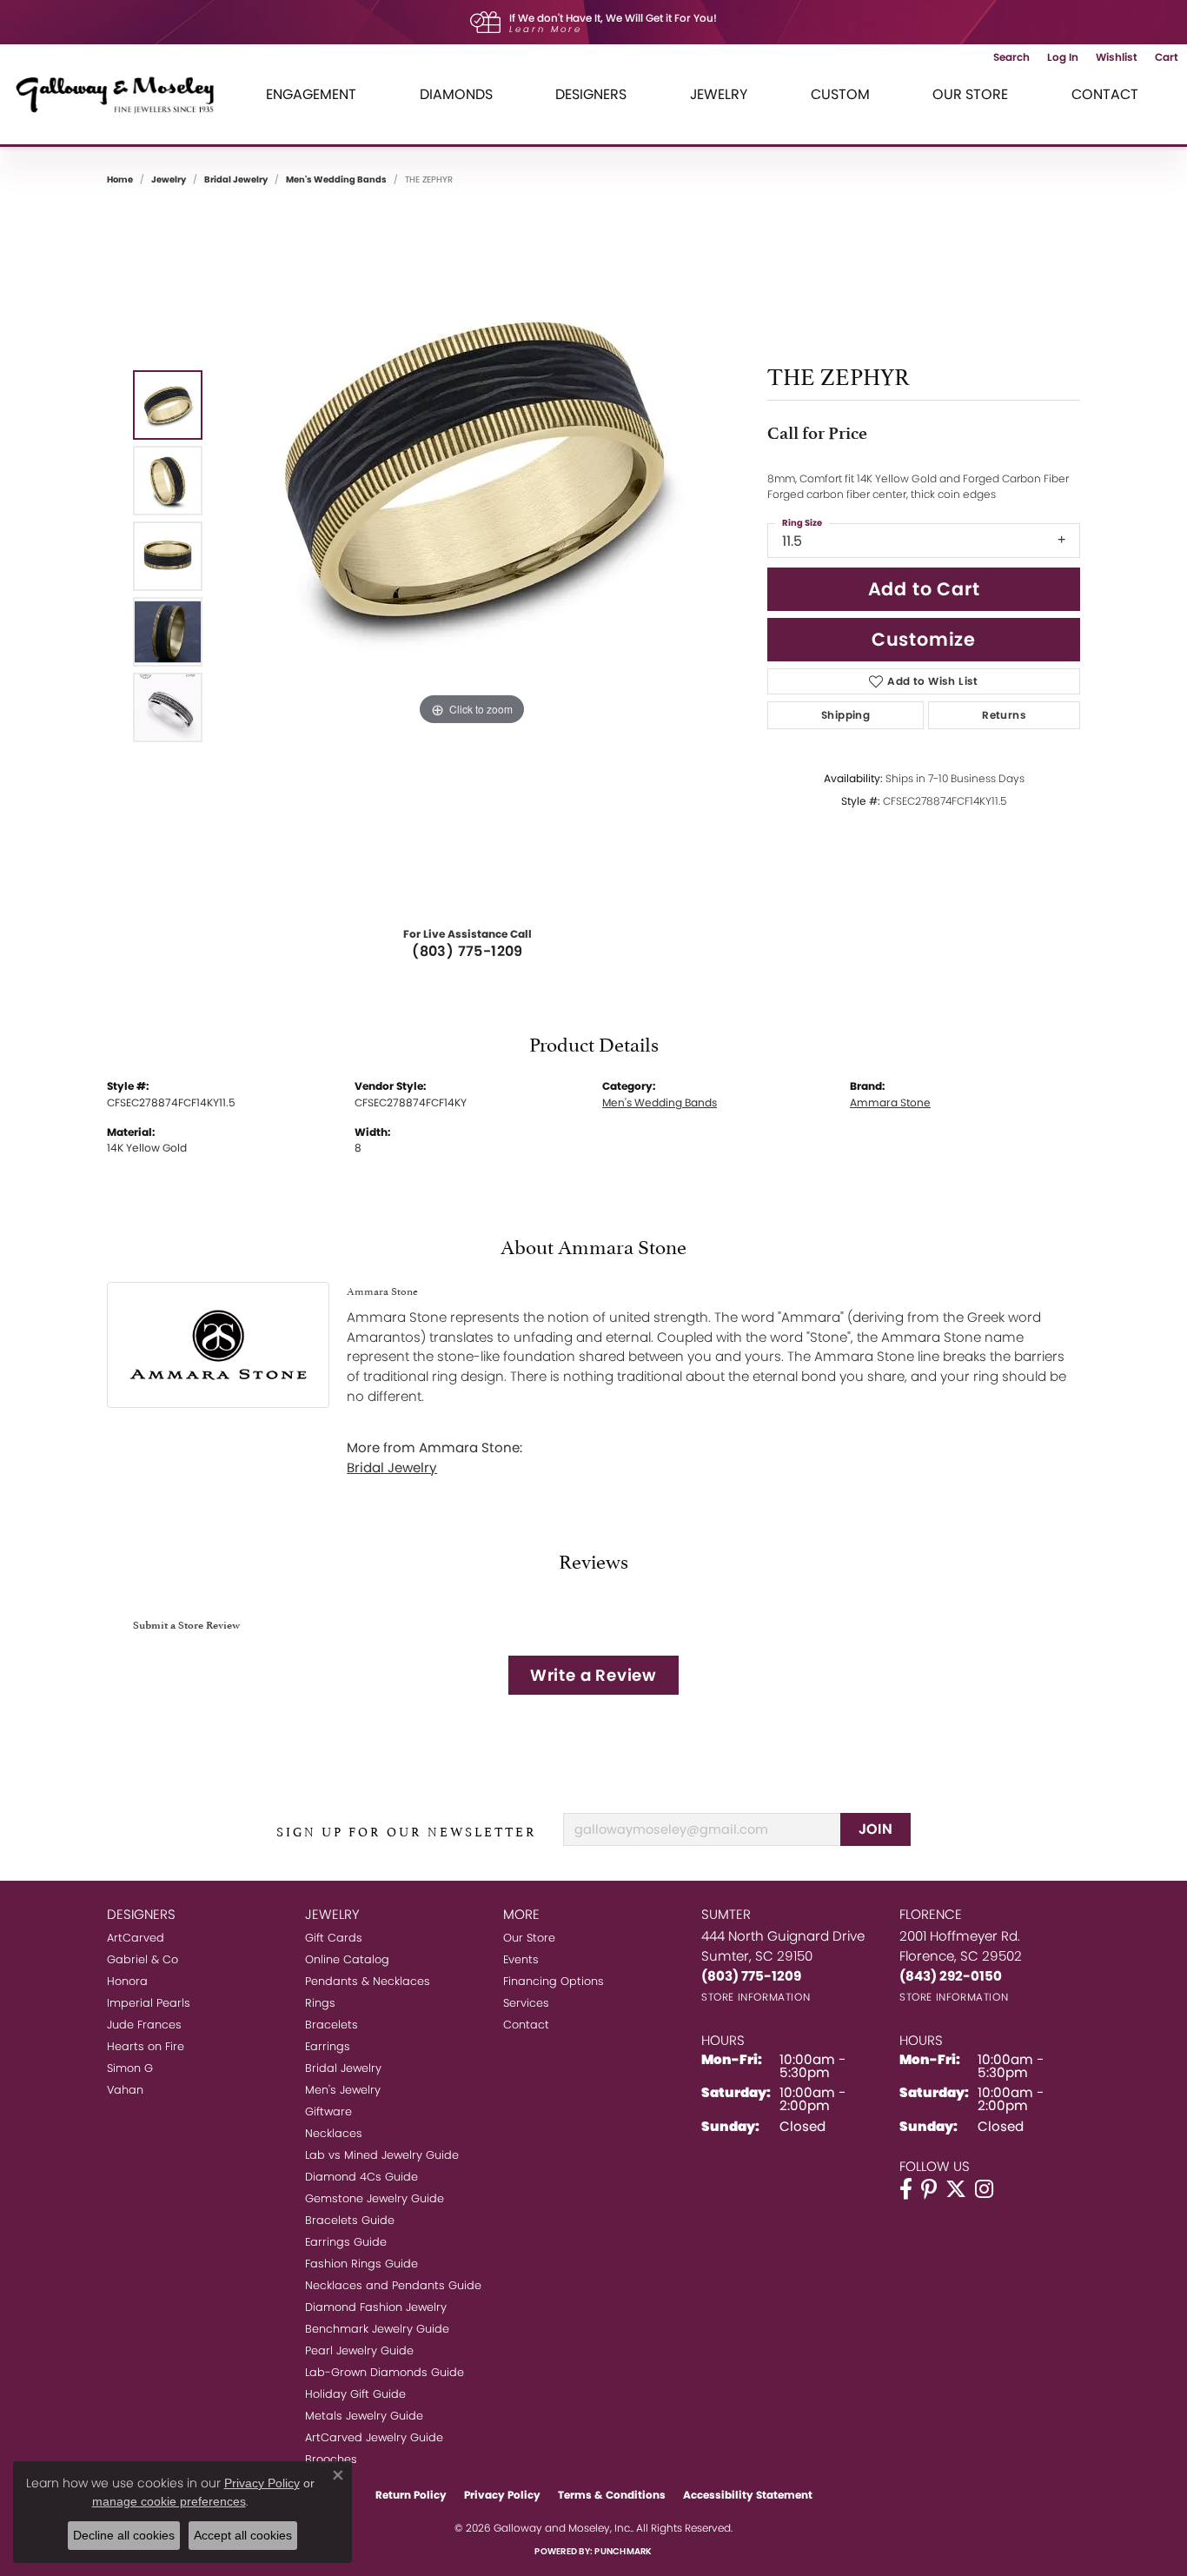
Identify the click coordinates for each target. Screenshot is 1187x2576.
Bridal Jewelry (236, 179)
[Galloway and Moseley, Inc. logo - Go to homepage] (122, 94)
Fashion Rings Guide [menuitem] (361, 2264)
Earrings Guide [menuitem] (346, 2242)
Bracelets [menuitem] (332, 2025)
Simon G (130, 2068)
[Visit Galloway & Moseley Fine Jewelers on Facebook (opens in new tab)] (906, 2189)
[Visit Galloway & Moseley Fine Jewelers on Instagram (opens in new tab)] (984, 2189)
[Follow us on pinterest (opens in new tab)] (929, 2189)
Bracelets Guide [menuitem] (350, 2220)
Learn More (546, 29)
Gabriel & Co (143, 1959)
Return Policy (411, 2495)
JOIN (876, 1829)
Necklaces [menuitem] (334, 2133)
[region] (472, 556)
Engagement (311, 94)
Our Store (970, 94)
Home (120, 179)
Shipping (845, 715)
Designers (591, 94)
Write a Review (593, 1675)
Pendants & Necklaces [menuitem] (368, 1981)
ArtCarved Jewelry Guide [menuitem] (374, 2437)
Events (521, 1959)
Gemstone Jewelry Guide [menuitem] (375, 2198)
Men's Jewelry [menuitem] (343, 2090)
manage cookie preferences (169, 2501)
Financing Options (554, 1981)
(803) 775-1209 (468, 951)
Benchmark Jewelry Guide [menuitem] (377, 2329)
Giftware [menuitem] (328, 2111)
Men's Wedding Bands (336, 179)
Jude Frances (144, 2025)
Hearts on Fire (146, 2046)
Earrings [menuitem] (328, 2046)
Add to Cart (924, 589)
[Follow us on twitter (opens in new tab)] (956, 2189)
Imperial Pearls (149, 2003)
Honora (127, 1981)
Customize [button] (924, 639)
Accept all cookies (243, 2535)
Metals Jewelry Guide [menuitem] (364, 2416)
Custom (840, 94)
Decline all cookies (124, 2535)
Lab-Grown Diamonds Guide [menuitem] (385, 2372)
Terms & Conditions (612, 2495)
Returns (1004, 715)
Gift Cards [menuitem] (334, 1938)
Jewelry (719, 94)
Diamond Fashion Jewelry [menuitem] (376, 2307)
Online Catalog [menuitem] (347, 1959)
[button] (1011, 57)
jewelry (169, 179)
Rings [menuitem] (320, 2003)
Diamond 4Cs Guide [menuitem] (361, 2177)
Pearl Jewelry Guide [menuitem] (359, 2350)
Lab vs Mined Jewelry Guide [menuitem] (382, 2155)
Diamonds (456, 94)
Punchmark (623, 2551)
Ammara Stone (890, 1102)
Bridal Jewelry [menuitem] (343, 2068)
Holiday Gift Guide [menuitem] (355, 2394)
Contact (1105, 94)
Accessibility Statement (748, 2495)
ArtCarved (136, 1938)
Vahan (125, 2090)
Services (526, 2003)
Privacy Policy (502, 2495)
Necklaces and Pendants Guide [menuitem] (393, 2285)
